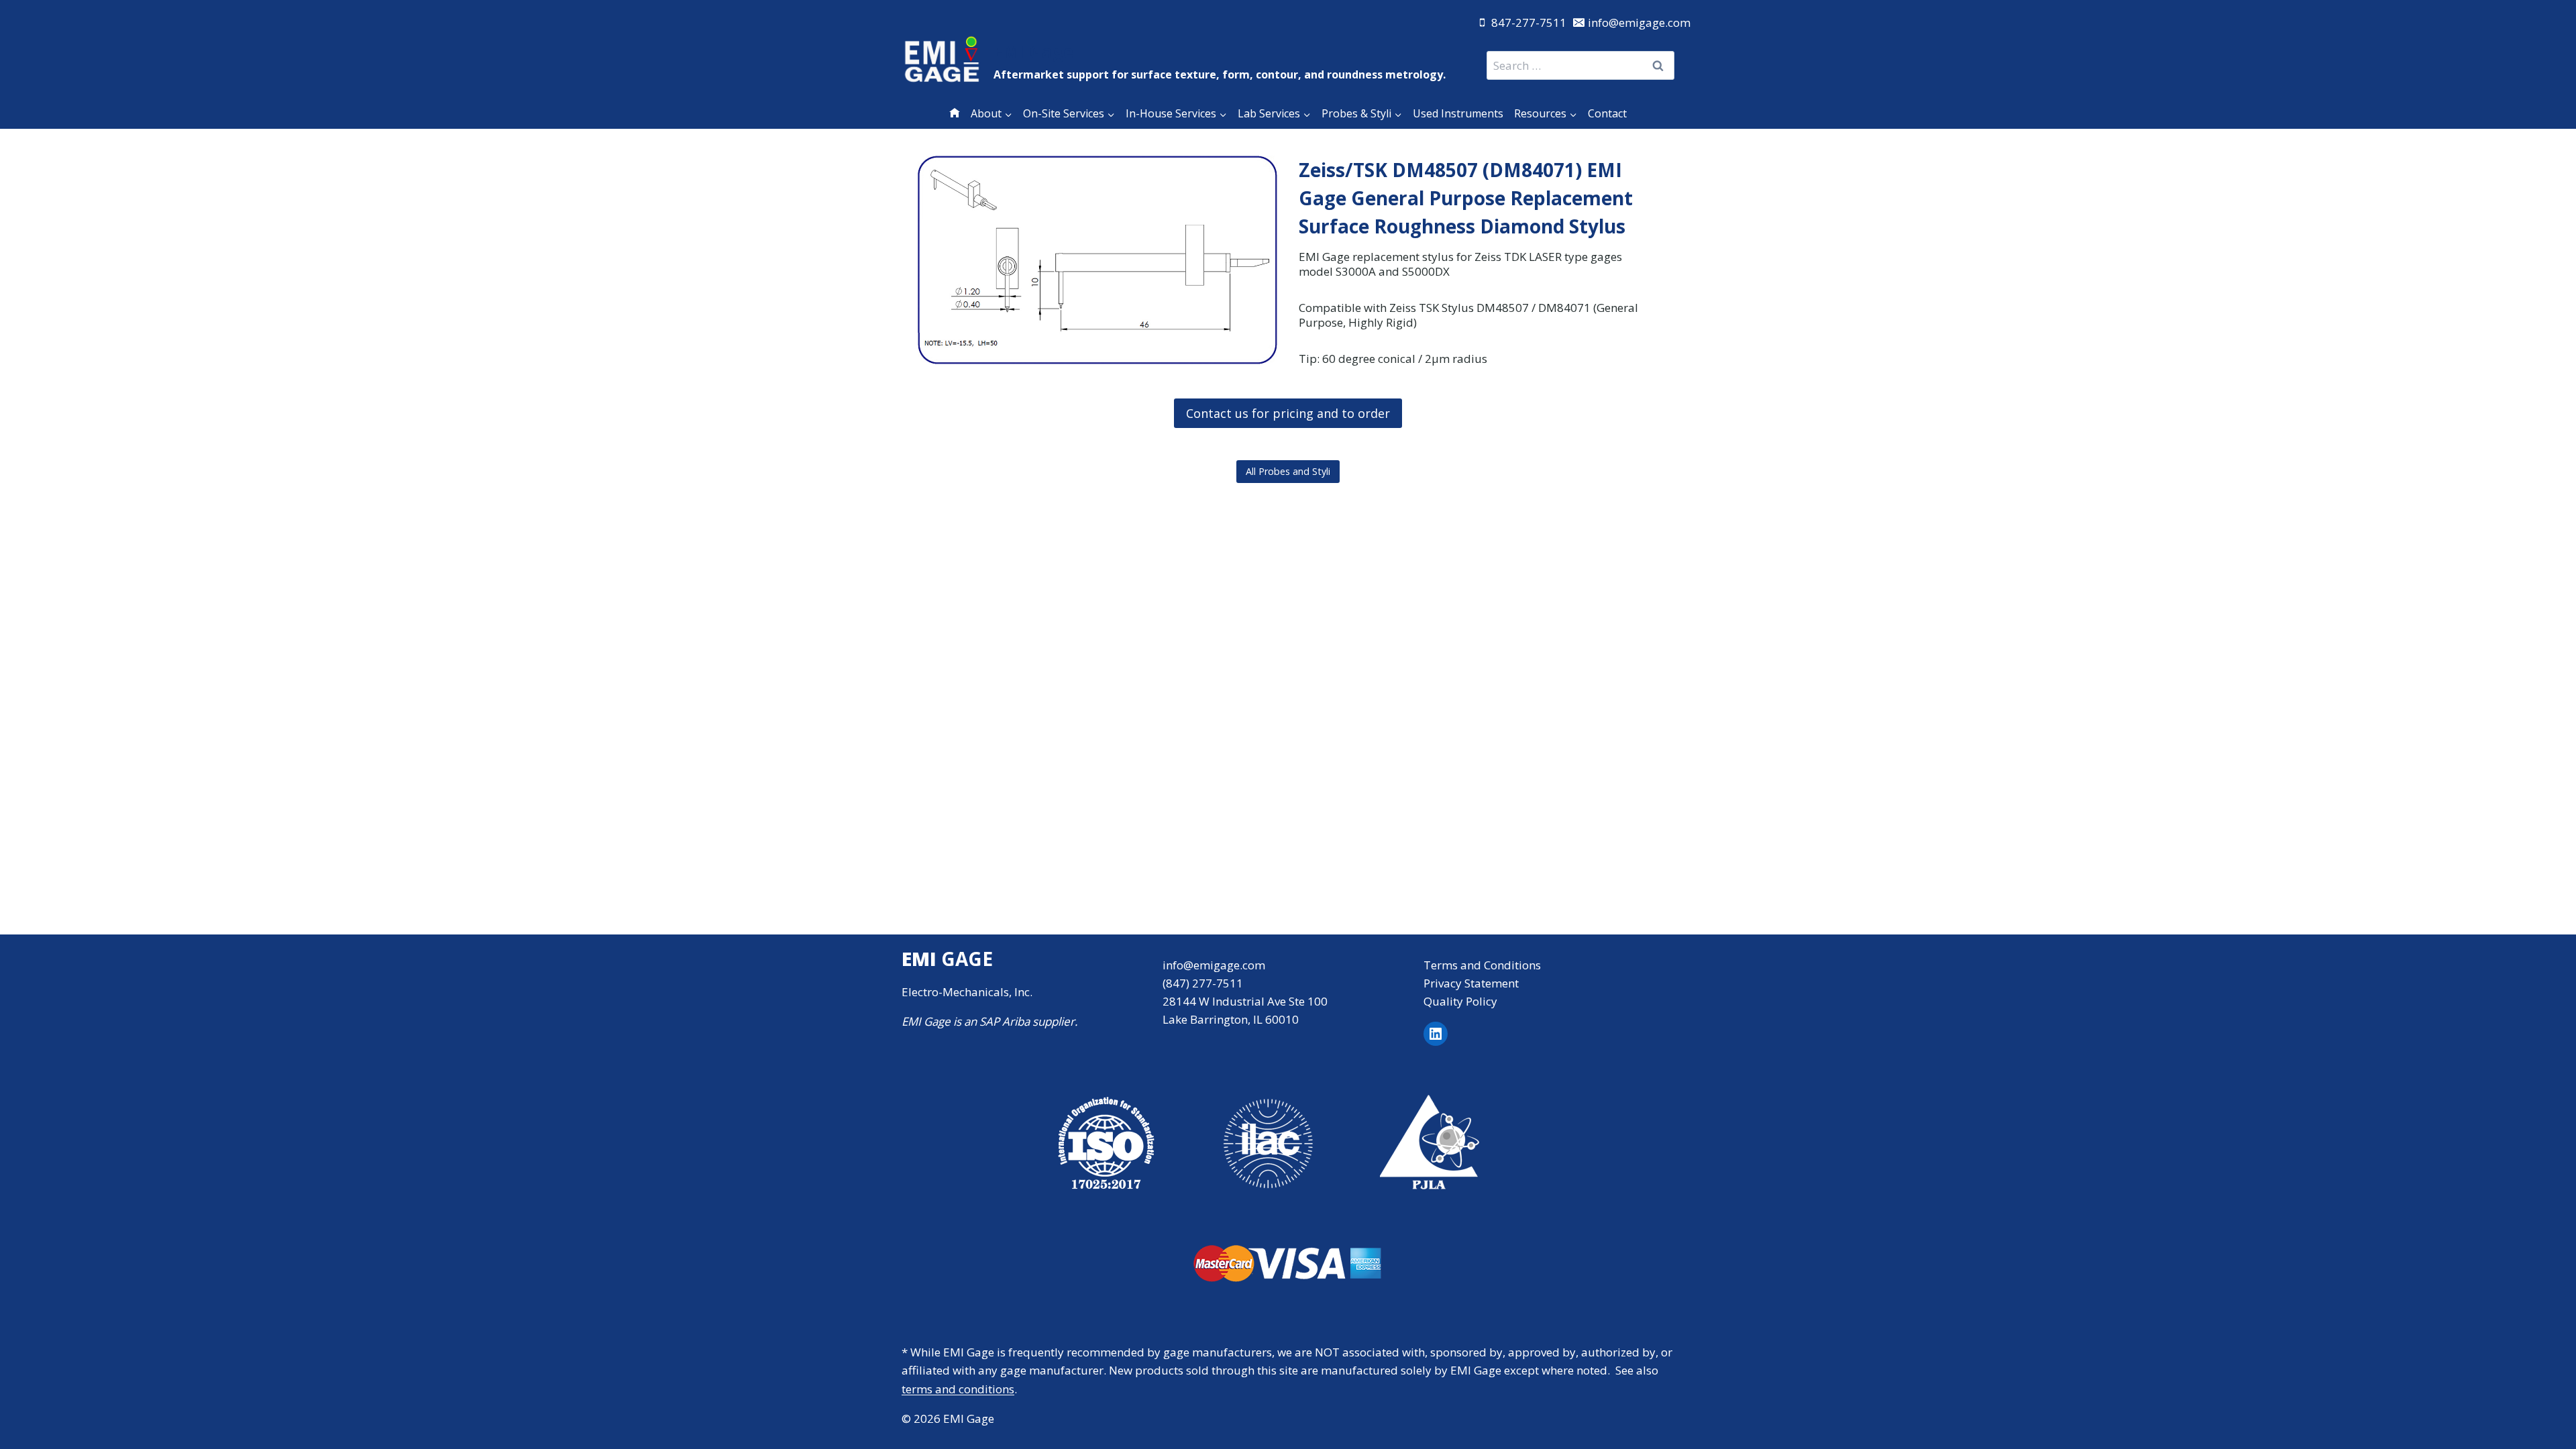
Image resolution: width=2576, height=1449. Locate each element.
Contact (1607, 113)
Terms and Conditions (1482, 965)
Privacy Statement (1471, 983)
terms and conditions (958, 1389)
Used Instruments (1458, 113)
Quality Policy (1460, 1001)
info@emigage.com (1214, 965)
